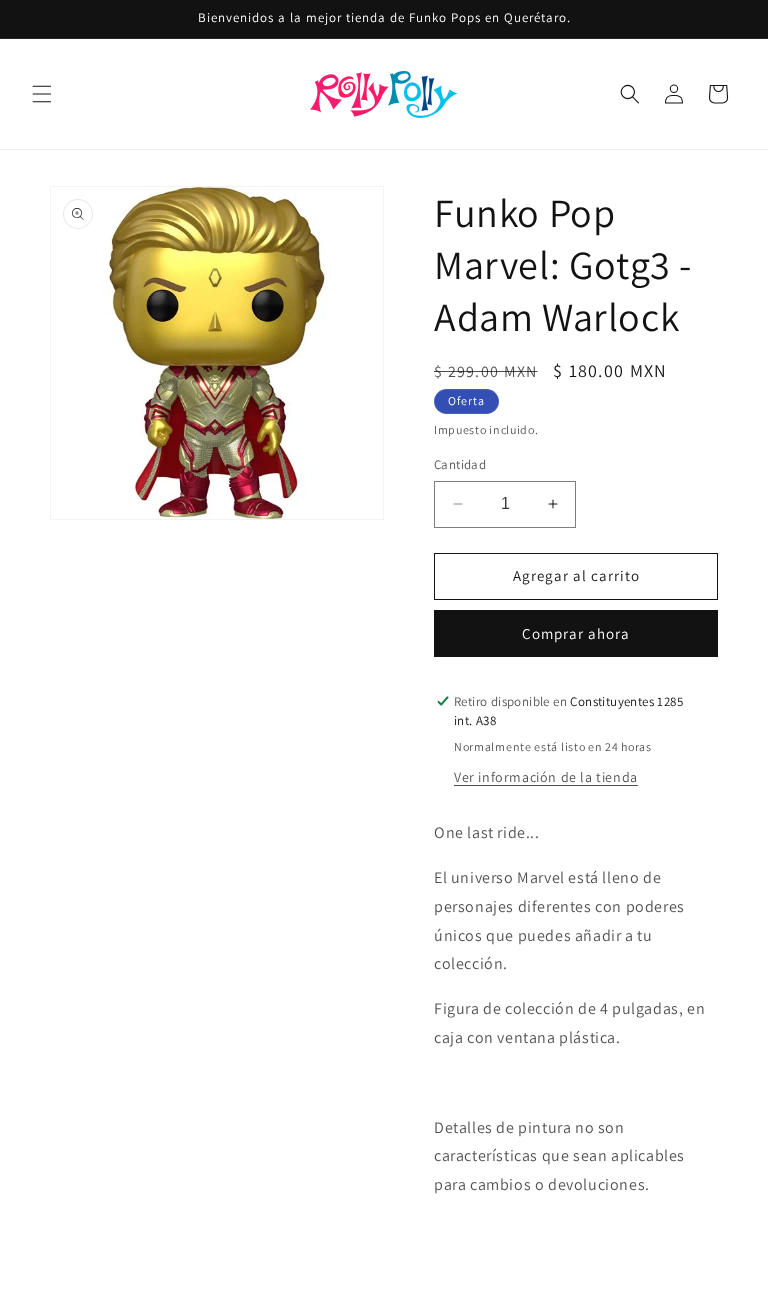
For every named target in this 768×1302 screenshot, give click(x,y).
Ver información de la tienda (546, 777)
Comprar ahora (576, 633)
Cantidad (460, 464)
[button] (42, 94)
